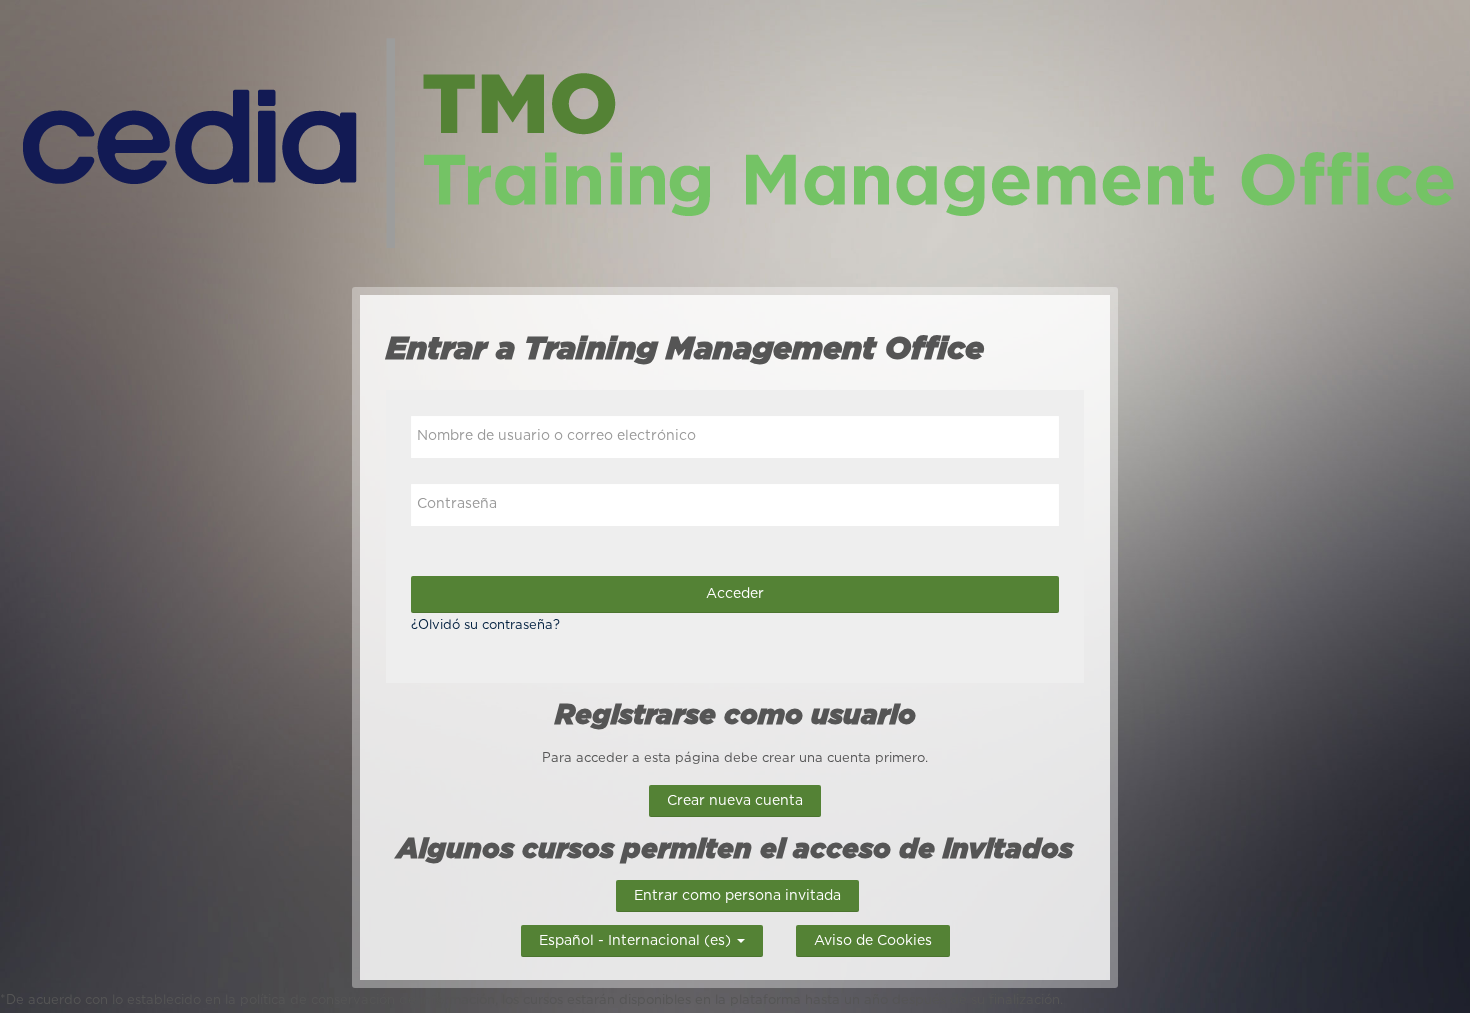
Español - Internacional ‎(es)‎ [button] (637, 938)
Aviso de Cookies (873, 941)
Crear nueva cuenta (735, 801)
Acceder (735, 594)
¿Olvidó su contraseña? (485, 625)
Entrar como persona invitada (737, 896)
